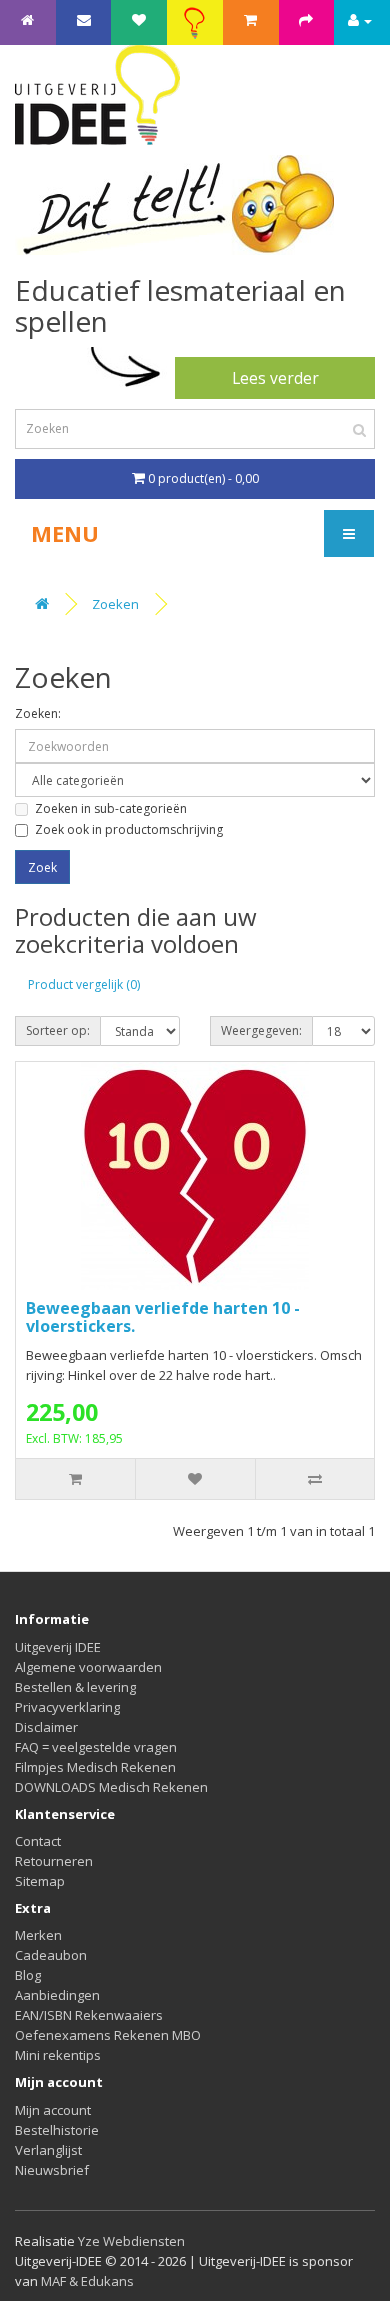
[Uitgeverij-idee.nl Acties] (194, 23)
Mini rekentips (58, 2055)
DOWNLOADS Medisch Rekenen (111, 1787)
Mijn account (53, 2110)
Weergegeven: (261, 1030)
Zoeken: (38, 713)
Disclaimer (46, 1727)
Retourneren (54, 1861)
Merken (38, 1935)
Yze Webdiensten (131, 2241)
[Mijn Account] (360, 20)
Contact (38, 1841)
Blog (28, 1975)
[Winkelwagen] (250, 20)
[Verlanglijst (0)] (139, 20)
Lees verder (275, 378)
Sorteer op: (58, 1030)
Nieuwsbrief (52, 2170)
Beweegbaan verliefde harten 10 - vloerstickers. (163, 1317)
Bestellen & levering (75, 1687)
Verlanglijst (48, 2150)
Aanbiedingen (57, 1995)
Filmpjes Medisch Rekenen (95, 1767)
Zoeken (115, 604)
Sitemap (40, 1881)
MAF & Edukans (87, 2281)
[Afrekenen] (306, 20)
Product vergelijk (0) (84, 984)
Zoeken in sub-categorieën (111, 808)
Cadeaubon (51, 1955)
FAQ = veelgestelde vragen (96, 1747)
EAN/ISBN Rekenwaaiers (89, 2015)
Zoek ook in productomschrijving (129, 829)
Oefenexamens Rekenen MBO (108, 2035)
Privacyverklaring (67, 1707)
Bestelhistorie (57, 2130)
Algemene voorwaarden (88, 1667)
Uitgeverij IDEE (58, 1647)
